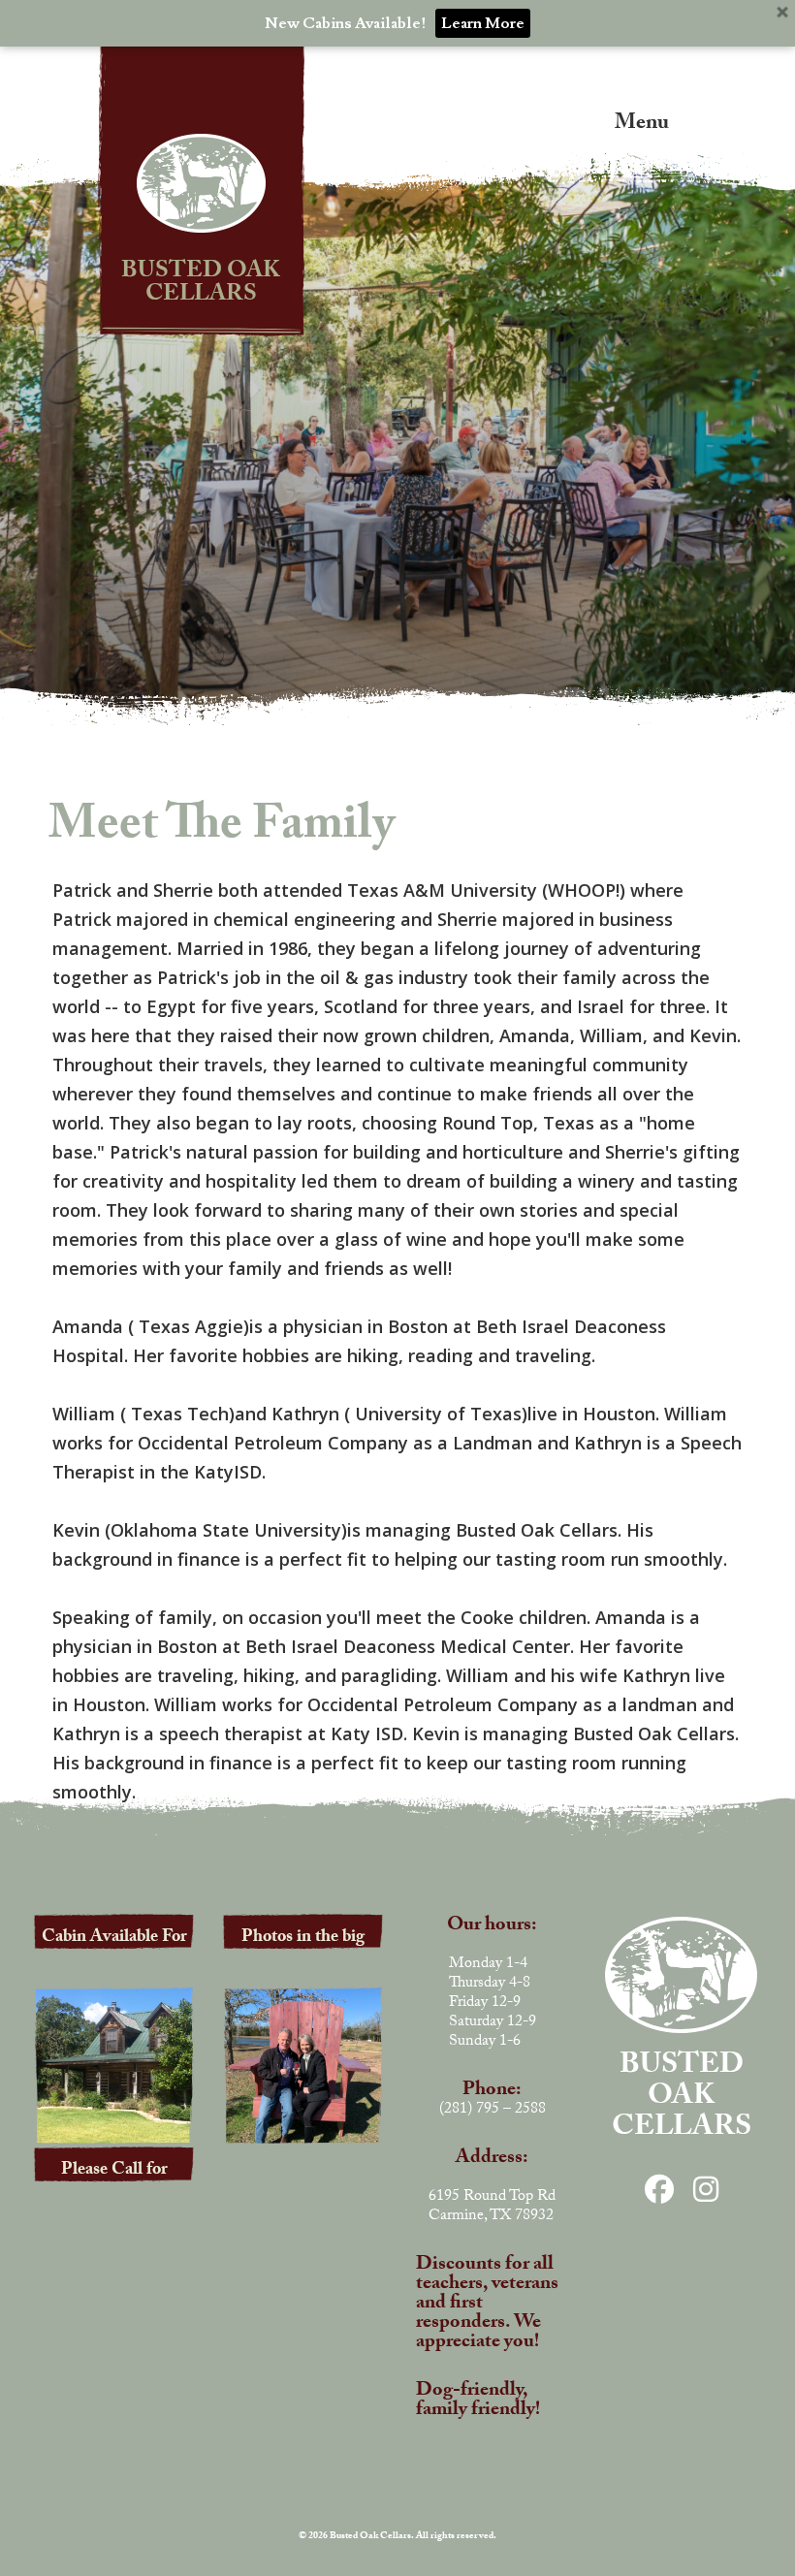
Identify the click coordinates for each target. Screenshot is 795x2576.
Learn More (483, 23)
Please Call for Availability (114, 2184)
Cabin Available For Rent (114, 1951)
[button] (608, 119)
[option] (397, 386)
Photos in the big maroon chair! (303, 1951)
